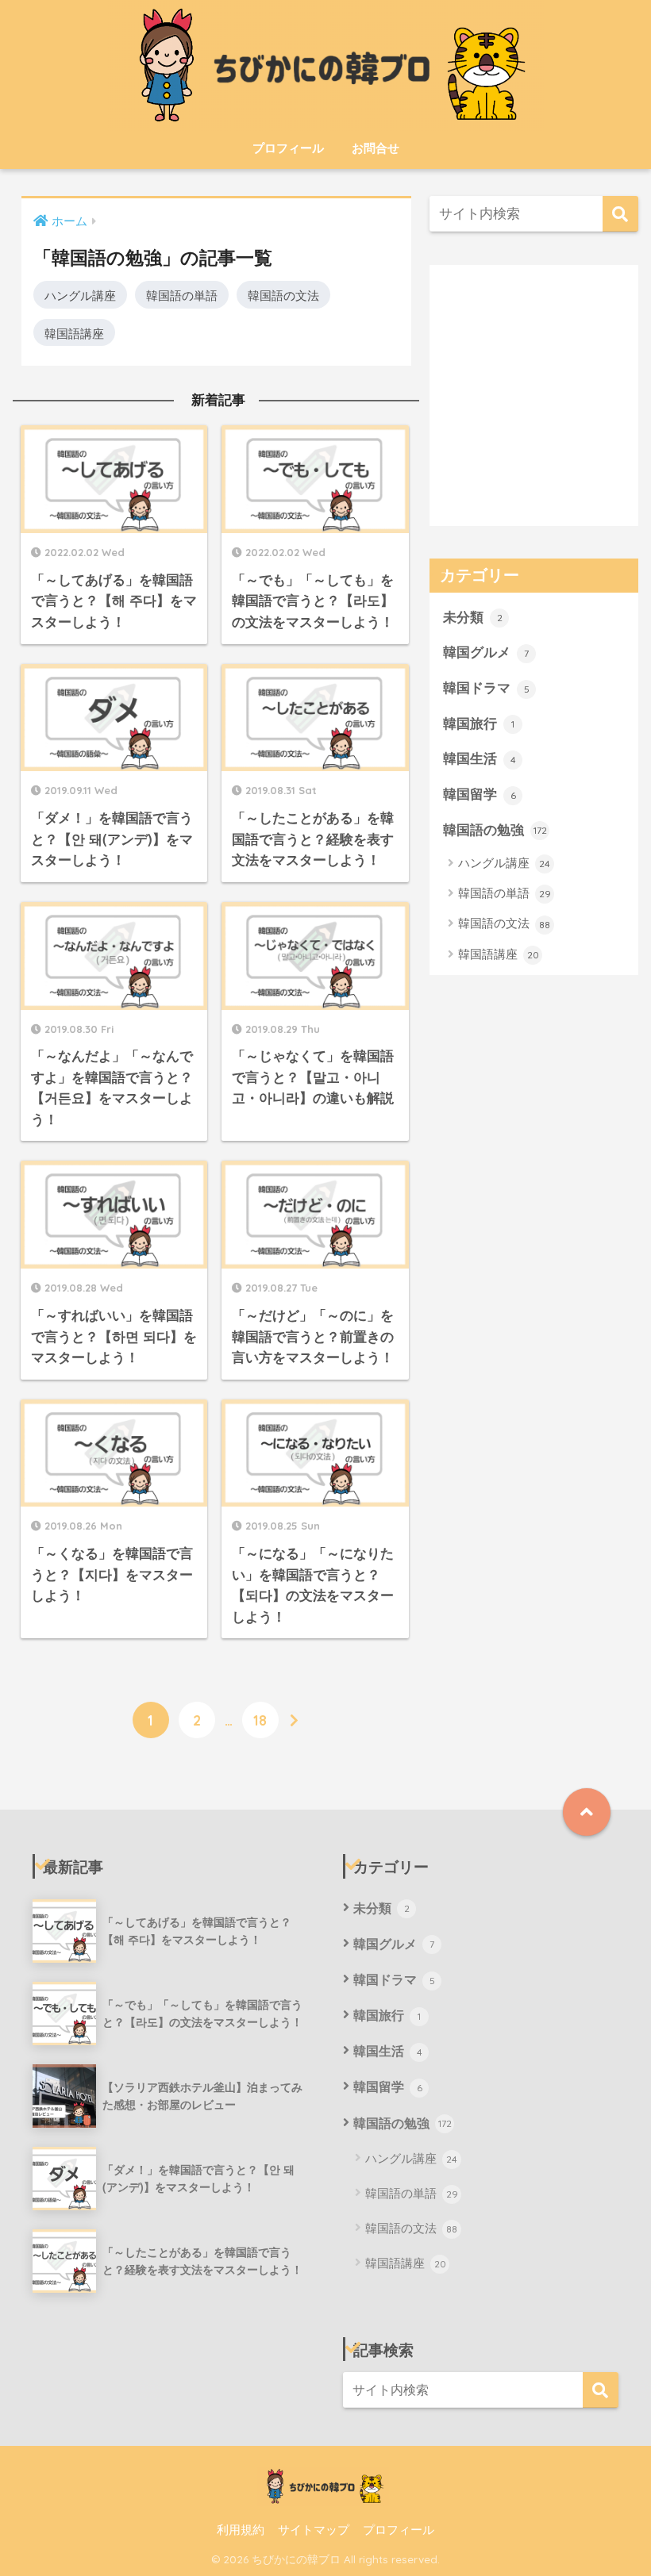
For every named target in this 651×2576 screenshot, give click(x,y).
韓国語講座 (74, 332)
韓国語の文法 (283, 294)
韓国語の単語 (182, 294)
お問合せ (376, 148)
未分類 (473, 616)
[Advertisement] (534, 407)
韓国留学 (480, 793)
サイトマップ (314, 2529)
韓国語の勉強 (495, 829)
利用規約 (241, 2529)
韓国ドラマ (486, 687)
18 (260, 1720)
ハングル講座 (80, 294)
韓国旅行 (479, 723)
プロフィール (288, 148)
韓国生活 (480, 758)
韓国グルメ (486, 651)
